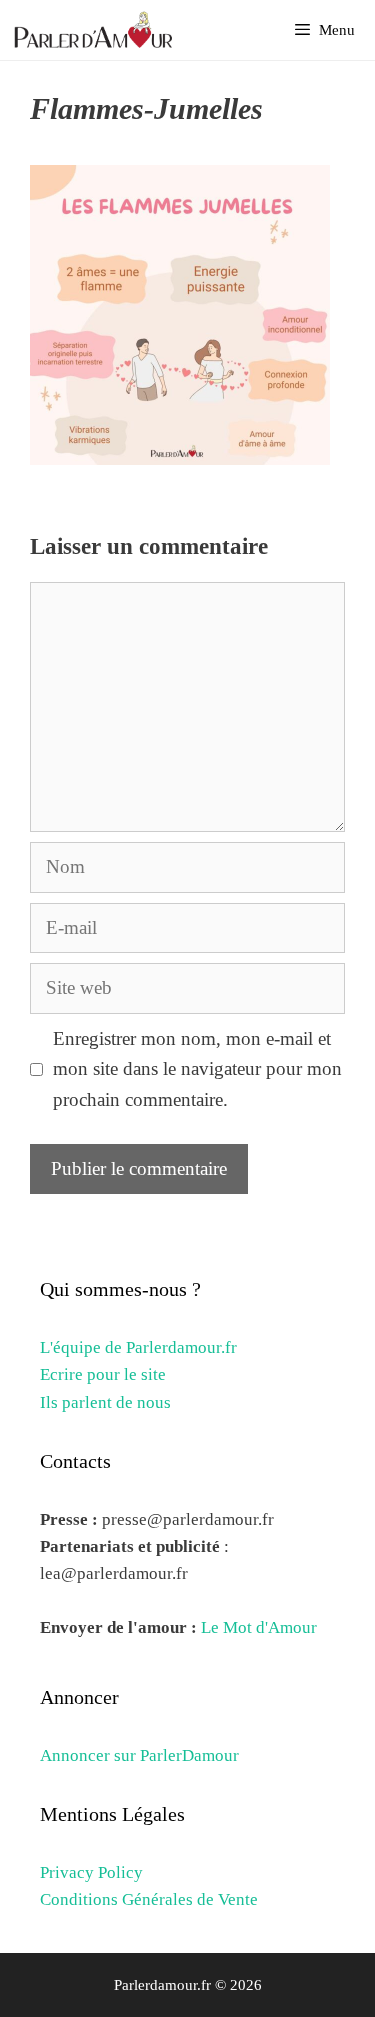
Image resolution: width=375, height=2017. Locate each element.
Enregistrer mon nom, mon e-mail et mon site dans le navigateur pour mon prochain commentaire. (197, 1069)
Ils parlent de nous (105, 1402)
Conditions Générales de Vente (149, 1899)
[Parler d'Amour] (96, 30)
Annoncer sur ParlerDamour (139, 1755)
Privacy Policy (91, 1872)
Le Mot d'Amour (259, 1627)
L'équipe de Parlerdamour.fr (138, 1347)
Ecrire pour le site (103, 1374)
